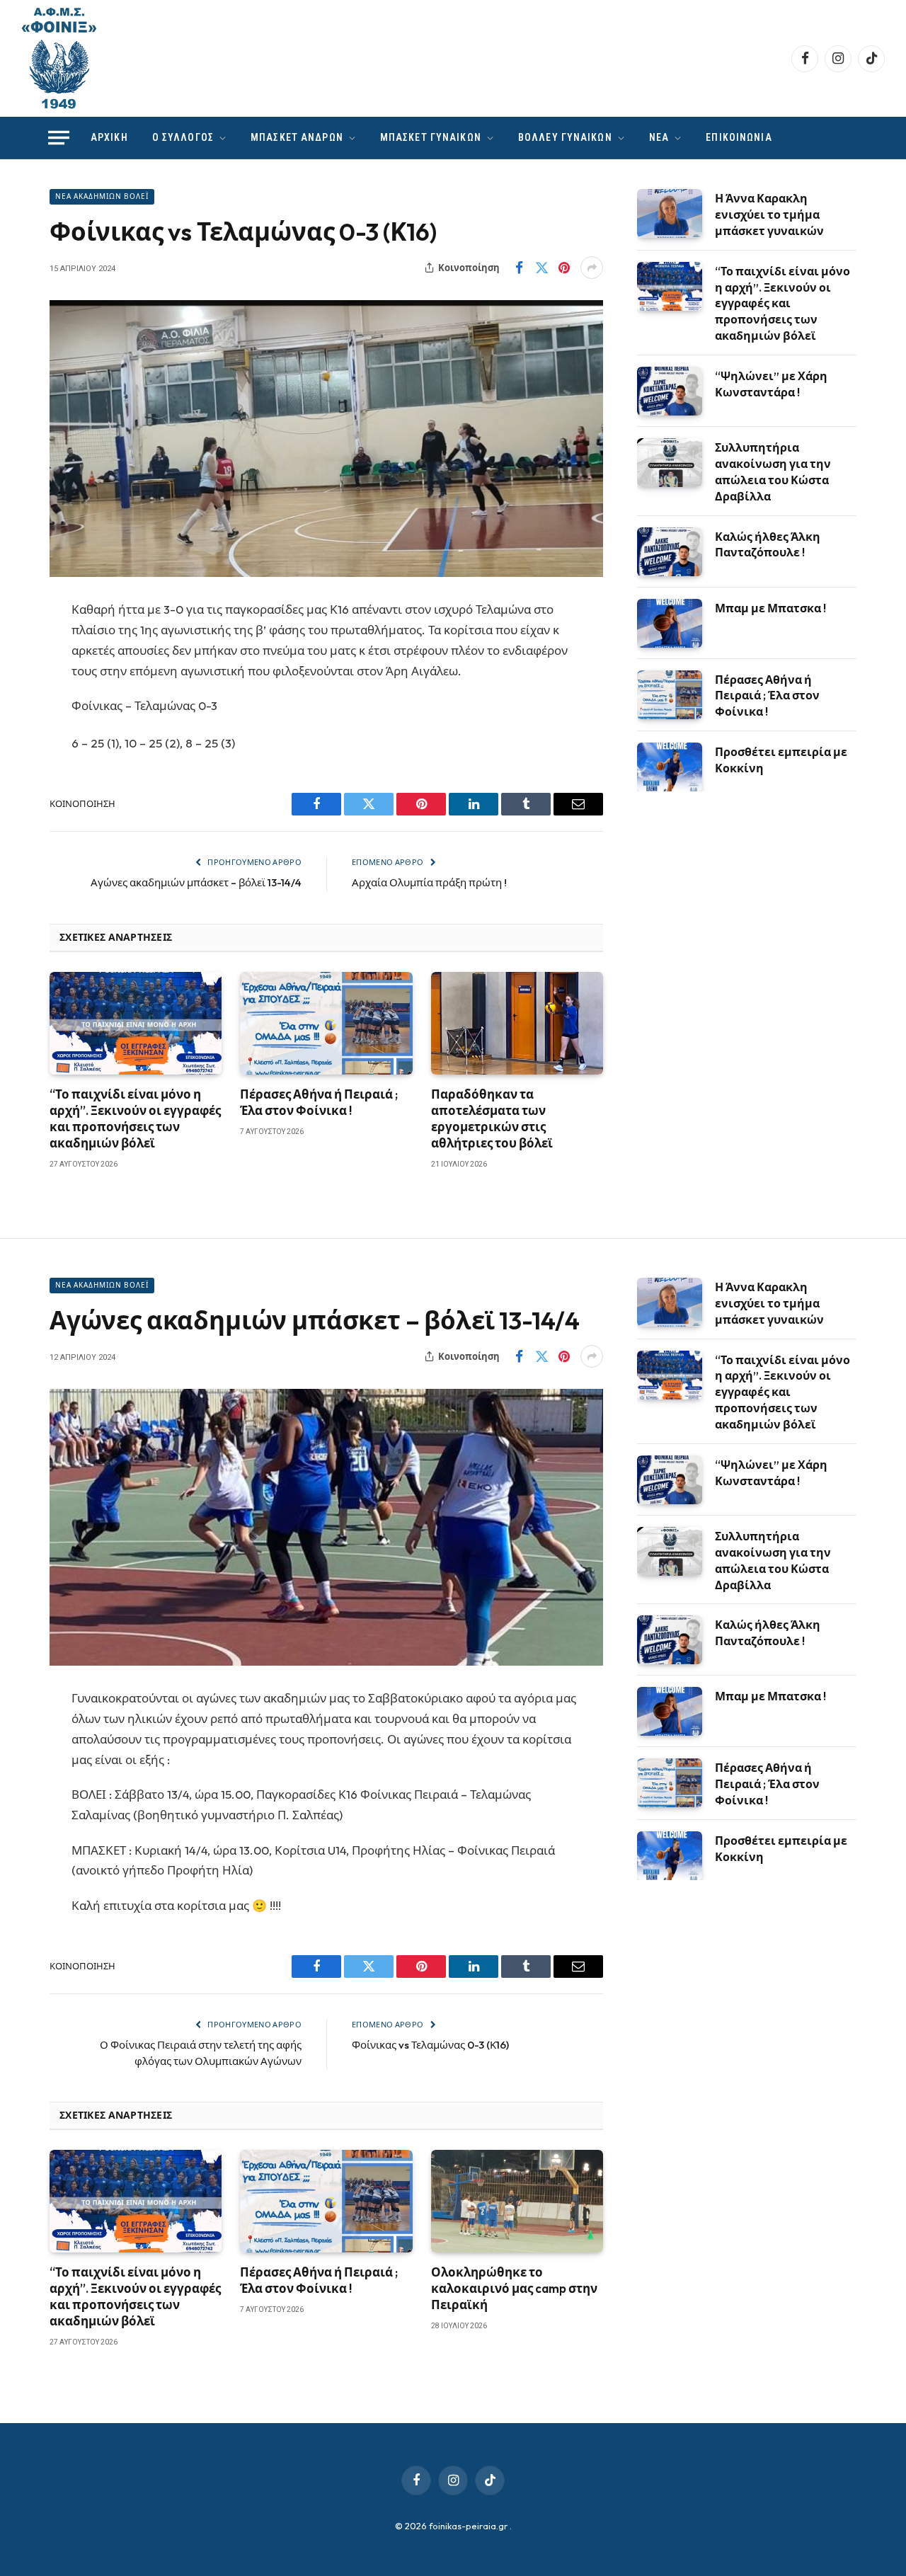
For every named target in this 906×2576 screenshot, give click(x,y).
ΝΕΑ (659, 137)
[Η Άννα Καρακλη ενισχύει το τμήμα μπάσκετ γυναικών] (670, 213)
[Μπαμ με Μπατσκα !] (670, 623)
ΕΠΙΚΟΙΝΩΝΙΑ (739, 137)
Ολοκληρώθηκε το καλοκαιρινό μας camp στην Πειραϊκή (514, 2288)
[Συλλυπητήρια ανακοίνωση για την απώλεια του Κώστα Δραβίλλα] (670, 463)
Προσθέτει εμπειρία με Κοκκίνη (781, 760)
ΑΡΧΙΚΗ (109, 137)
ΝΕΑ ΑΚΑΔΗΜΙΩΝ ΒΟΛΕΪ (102, 196)
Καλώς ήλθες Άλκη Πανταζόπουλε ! (768, 545)
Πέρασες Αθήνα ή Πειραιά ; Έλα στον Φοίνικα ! (319, 1102)
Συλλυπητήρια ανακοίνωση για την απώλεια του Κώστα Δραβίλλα (773, 472)
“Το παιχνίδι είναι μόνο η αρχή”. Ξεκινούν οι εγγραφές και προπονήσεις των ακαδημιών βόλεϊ (135, 1118)
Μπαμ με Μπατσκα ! (770, 608)
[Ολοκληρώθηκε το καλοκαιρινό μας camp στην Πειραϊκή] (517, 2201)
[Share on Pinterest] (564, 268)
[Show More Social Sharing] (592, 268)
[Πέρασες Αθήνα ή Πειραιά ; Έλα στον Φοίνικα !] (326, 1023)
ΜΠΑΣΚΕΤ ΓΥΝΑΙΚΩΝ (431, 137)
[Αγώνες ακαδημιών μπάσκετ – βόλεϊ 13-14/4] (326, 1527)
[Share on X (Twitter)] (541, 268)
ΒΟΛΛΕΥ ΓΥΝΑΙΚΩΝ (565, 137)
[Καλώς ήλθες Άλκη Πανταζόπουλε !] (670, 552)
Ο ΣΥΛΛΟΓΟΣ (183, 137)
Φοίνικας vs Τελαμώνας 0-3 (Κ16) (430, 2045)
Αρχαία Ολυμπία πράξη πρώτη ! (429, 882)
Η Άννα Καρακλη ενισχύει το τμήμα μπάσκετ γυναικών (769, 214)
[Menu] (59, 138)
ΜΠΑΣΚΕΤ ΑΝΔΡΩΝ (297, 137)
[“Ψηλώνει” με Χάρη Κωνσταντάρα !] (670, 391)
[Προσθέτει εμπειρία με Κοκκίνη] (670, 767)
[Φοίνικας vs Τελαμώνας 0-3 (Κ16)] (326, 439)
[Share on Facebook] (519, 268)
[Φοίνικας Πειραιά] (59, 58)
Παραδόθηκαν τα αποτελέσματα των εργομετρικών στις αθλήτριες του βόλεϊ (492, 1118)
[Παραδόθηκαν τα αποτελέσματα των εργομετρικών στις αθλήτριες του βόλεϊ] (517, 1023)
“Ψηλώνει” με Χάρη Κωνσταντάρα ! (771, 384)
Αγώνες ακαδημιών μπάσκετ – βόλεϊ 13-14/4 (196, 882)
